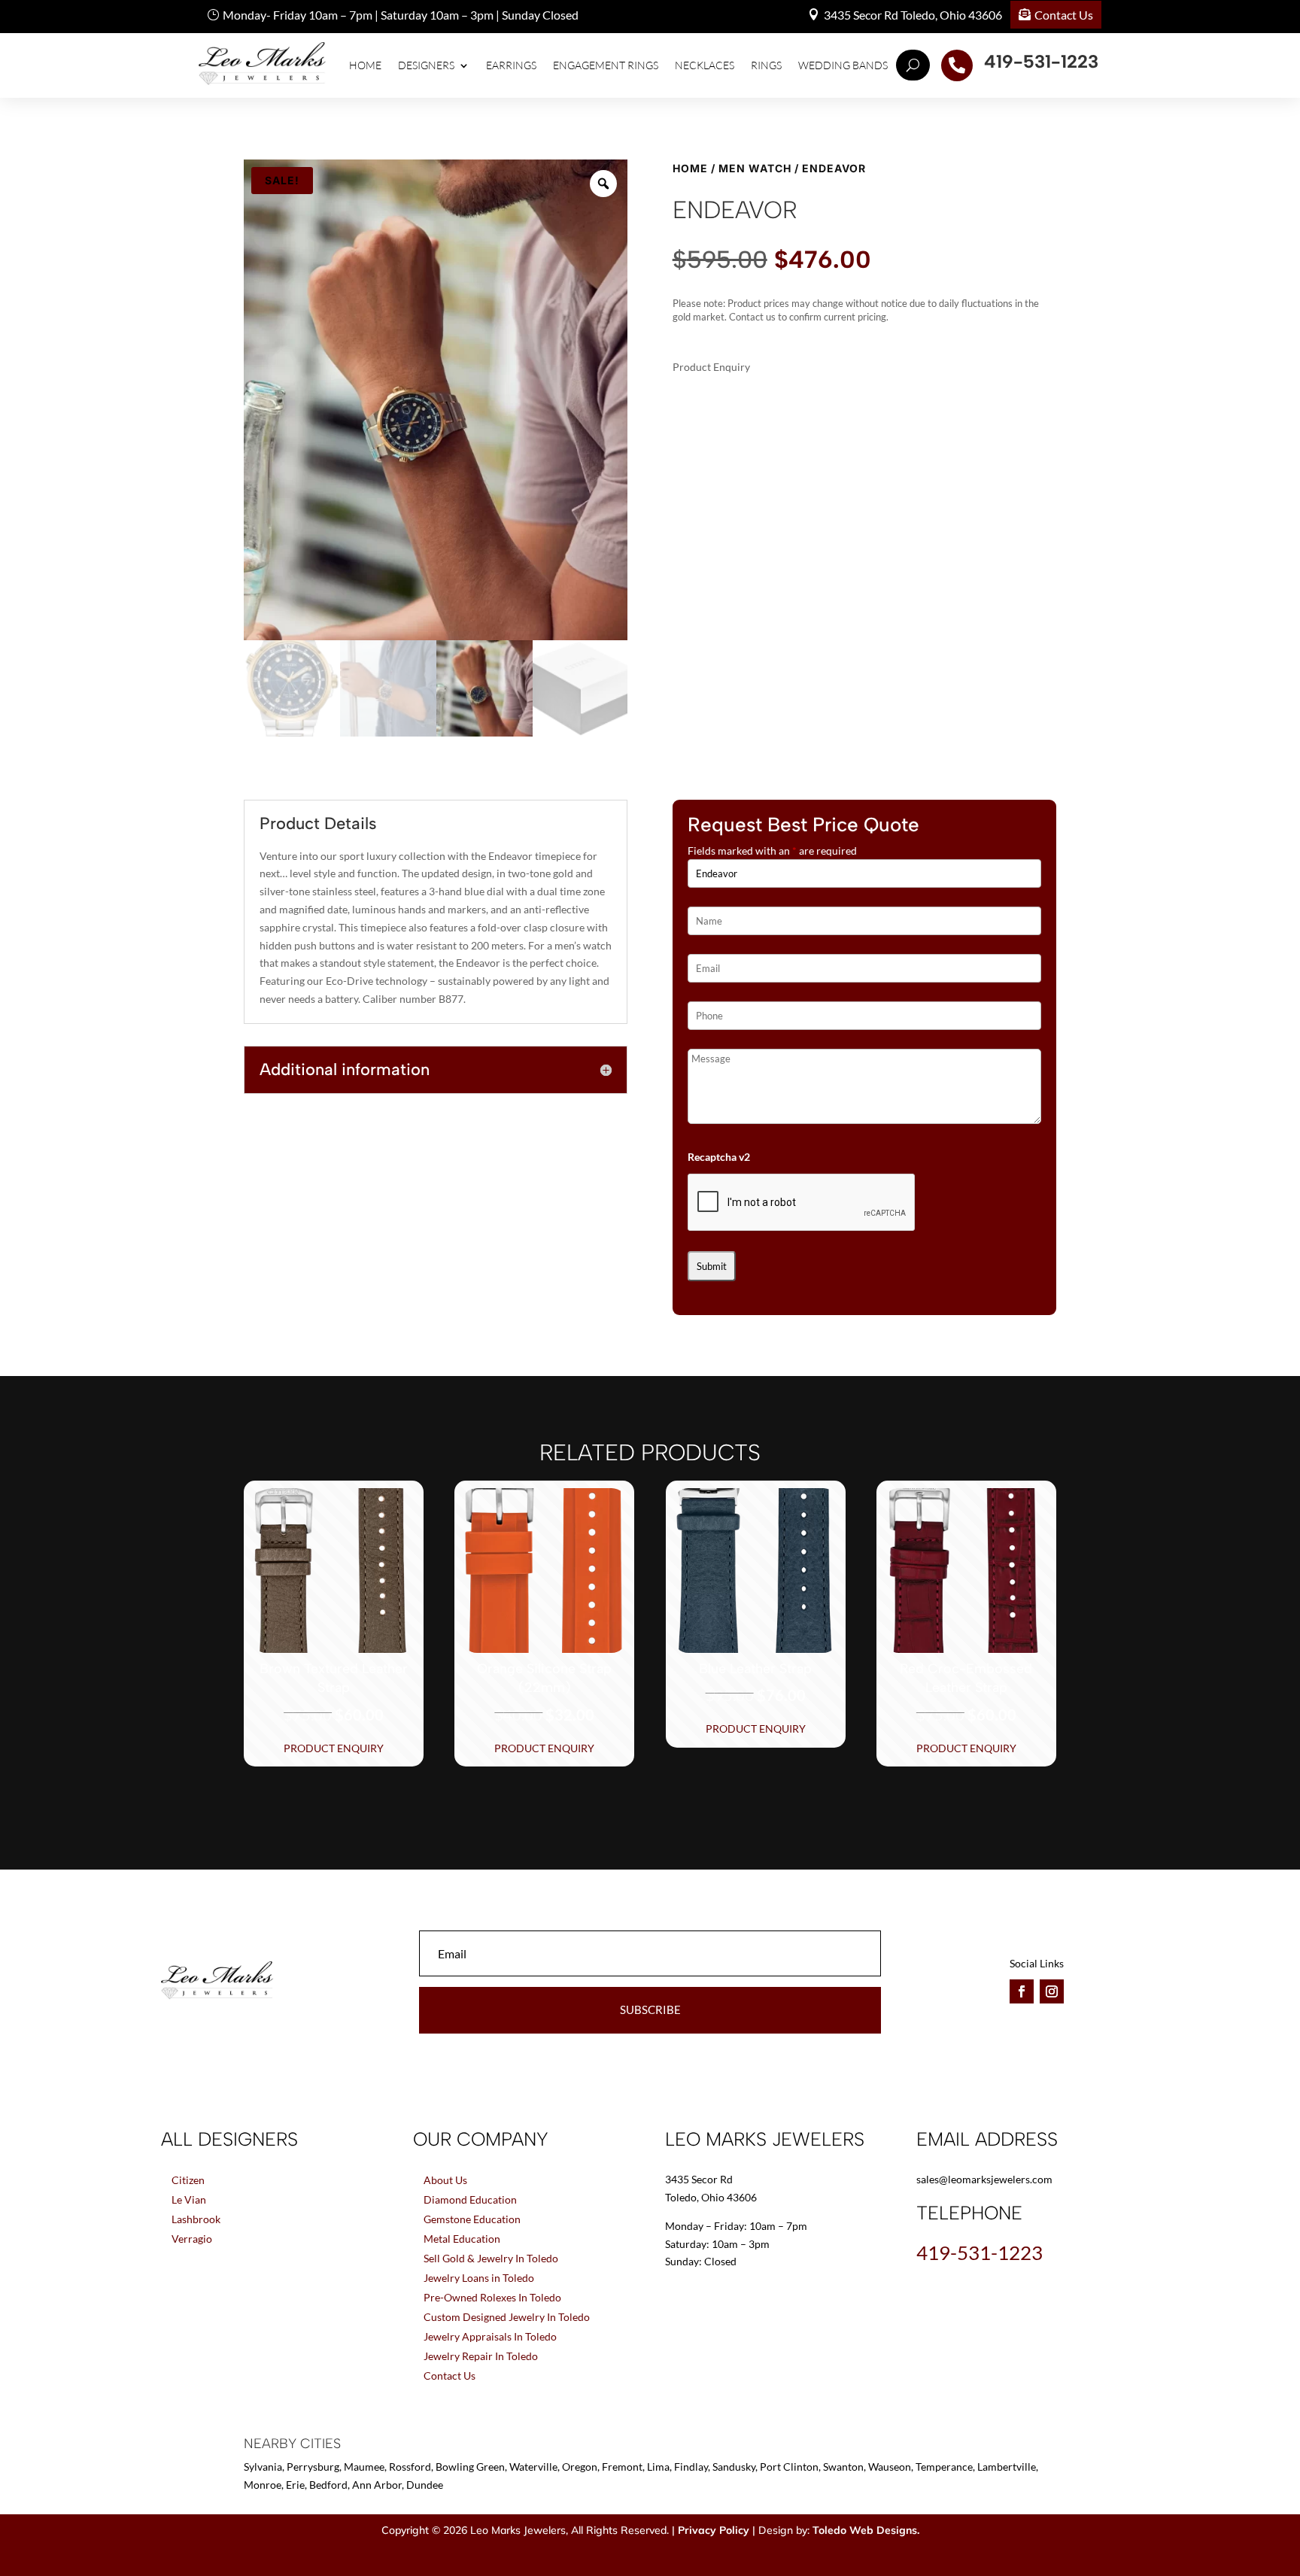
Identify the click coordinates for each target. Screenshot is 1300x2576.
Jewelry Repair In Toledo (481, 2356)
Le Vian (189, 2199)
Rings (766, 65)
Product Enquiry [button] (334, 1748)
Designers (426, 65)
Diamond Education (470, 2199)
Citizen (188, 2180)
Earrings (511, 65)
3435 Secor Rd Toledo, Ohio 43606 (913, 15)
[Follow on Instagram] (1052, 1991)
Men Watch (755, 168)
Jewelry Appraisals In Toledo (490, 2336)
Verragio (192, 2239)
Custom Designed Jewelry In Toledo (507, 2317)
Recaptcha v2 (719, 1157)
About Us (445, 2180)
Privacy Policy (714, 2530)
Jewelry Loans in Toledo (479, 2278)
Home (365, 65)
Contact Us (1064, 15)
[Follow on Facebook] (1022, 1991)
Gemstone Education (472, 2219)
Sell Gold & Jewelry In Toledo (491, 2258)
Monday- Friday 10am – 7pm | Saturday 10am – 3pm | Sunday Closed (401, 15)
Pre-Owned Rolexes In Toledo (492, 2297)
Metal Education (462, 2239)
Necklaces (705, 65)
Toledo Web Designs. (866, 2530)
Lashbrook (196, 2219)
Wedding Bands (843, 65)
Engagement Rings (606, 65)
